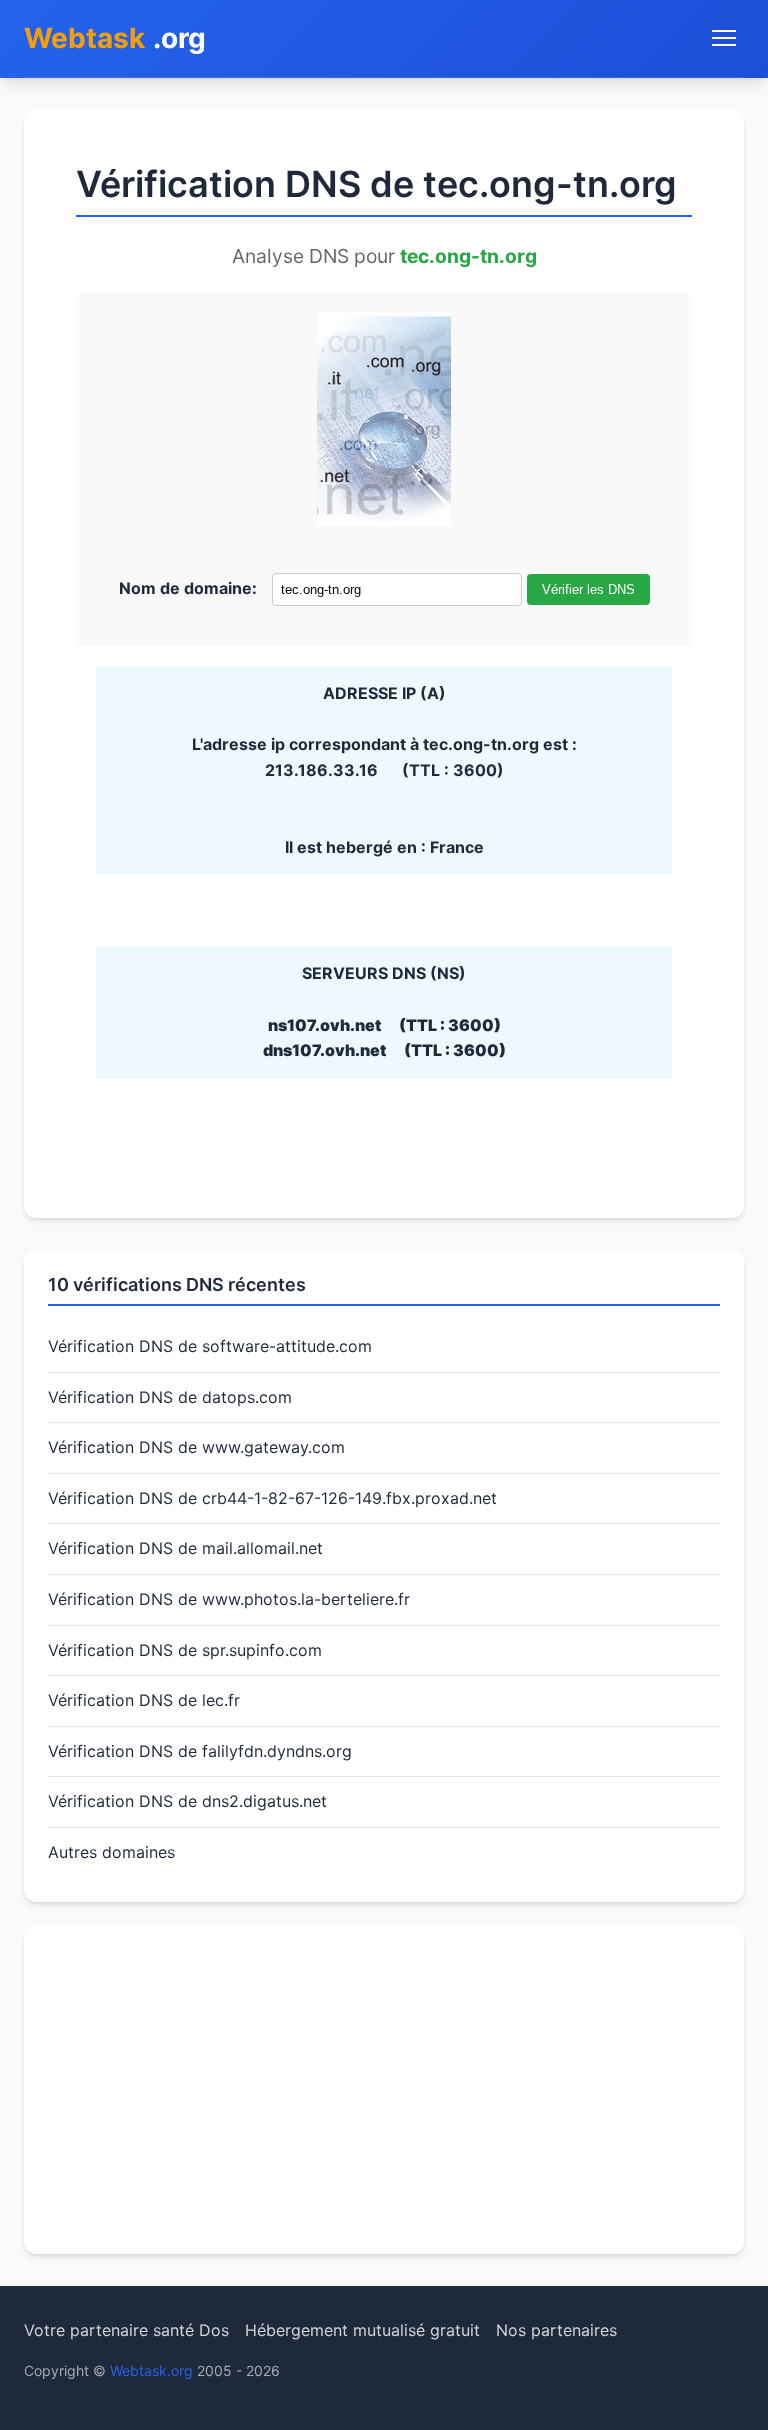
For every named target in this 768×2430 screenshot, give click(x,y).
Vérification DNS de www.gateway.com (196, 1447)
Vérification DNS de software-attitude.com (210, 1346)
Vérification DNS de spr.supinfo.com (185, 1650)
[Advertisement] (384, 2090)
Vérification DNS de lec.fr (144, 1700)
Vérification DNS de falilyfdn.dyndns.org (200, 1751)
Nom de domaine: (188, 588)
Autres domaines (111, 1852)
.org (115, 38)
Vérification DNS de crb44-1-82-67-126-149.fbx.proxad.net (272, 1498)
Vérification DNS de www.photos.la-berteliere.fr (229, 1599)
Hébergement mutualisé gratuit (362, 2330)
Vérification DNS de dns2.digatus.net (187, 1801)
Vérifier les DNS (588, 589)
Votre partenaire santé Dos (126, 2330)
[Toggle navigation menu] (724, 38)
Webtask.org (151, 2370)
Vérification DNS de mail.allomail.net (185, 1548)
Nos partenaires (556, 2330)
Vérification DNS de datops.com (170, 1397)
